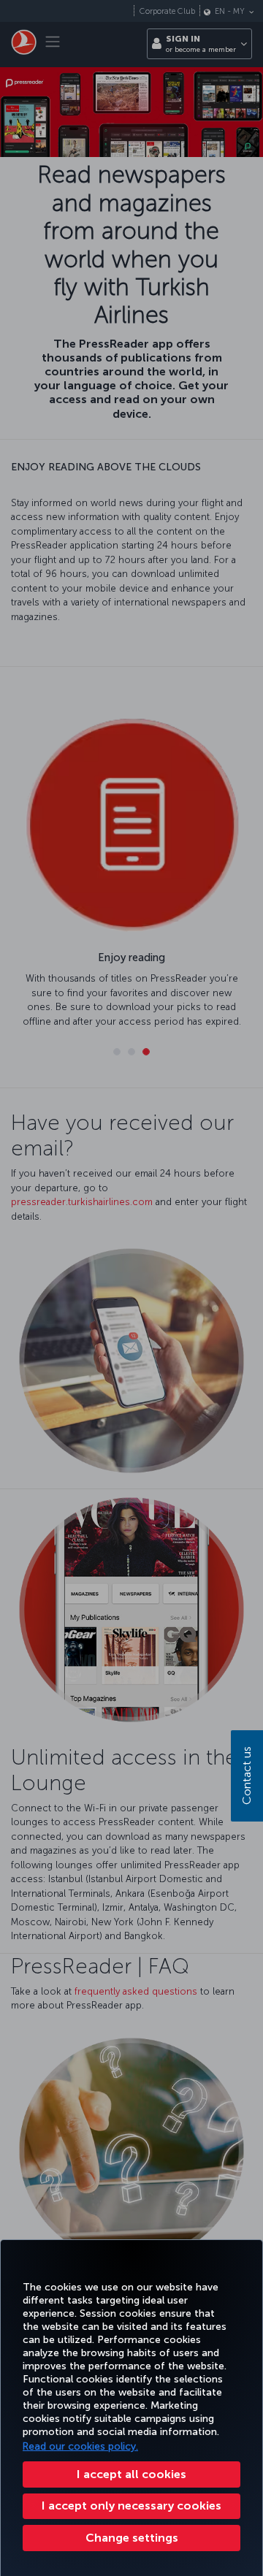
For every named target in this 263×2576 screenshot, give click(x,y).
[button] (131, 2538)
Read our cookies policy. (80, 2446)
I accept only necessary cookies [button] (131, 2506)
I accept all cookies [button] (131, 2474)
